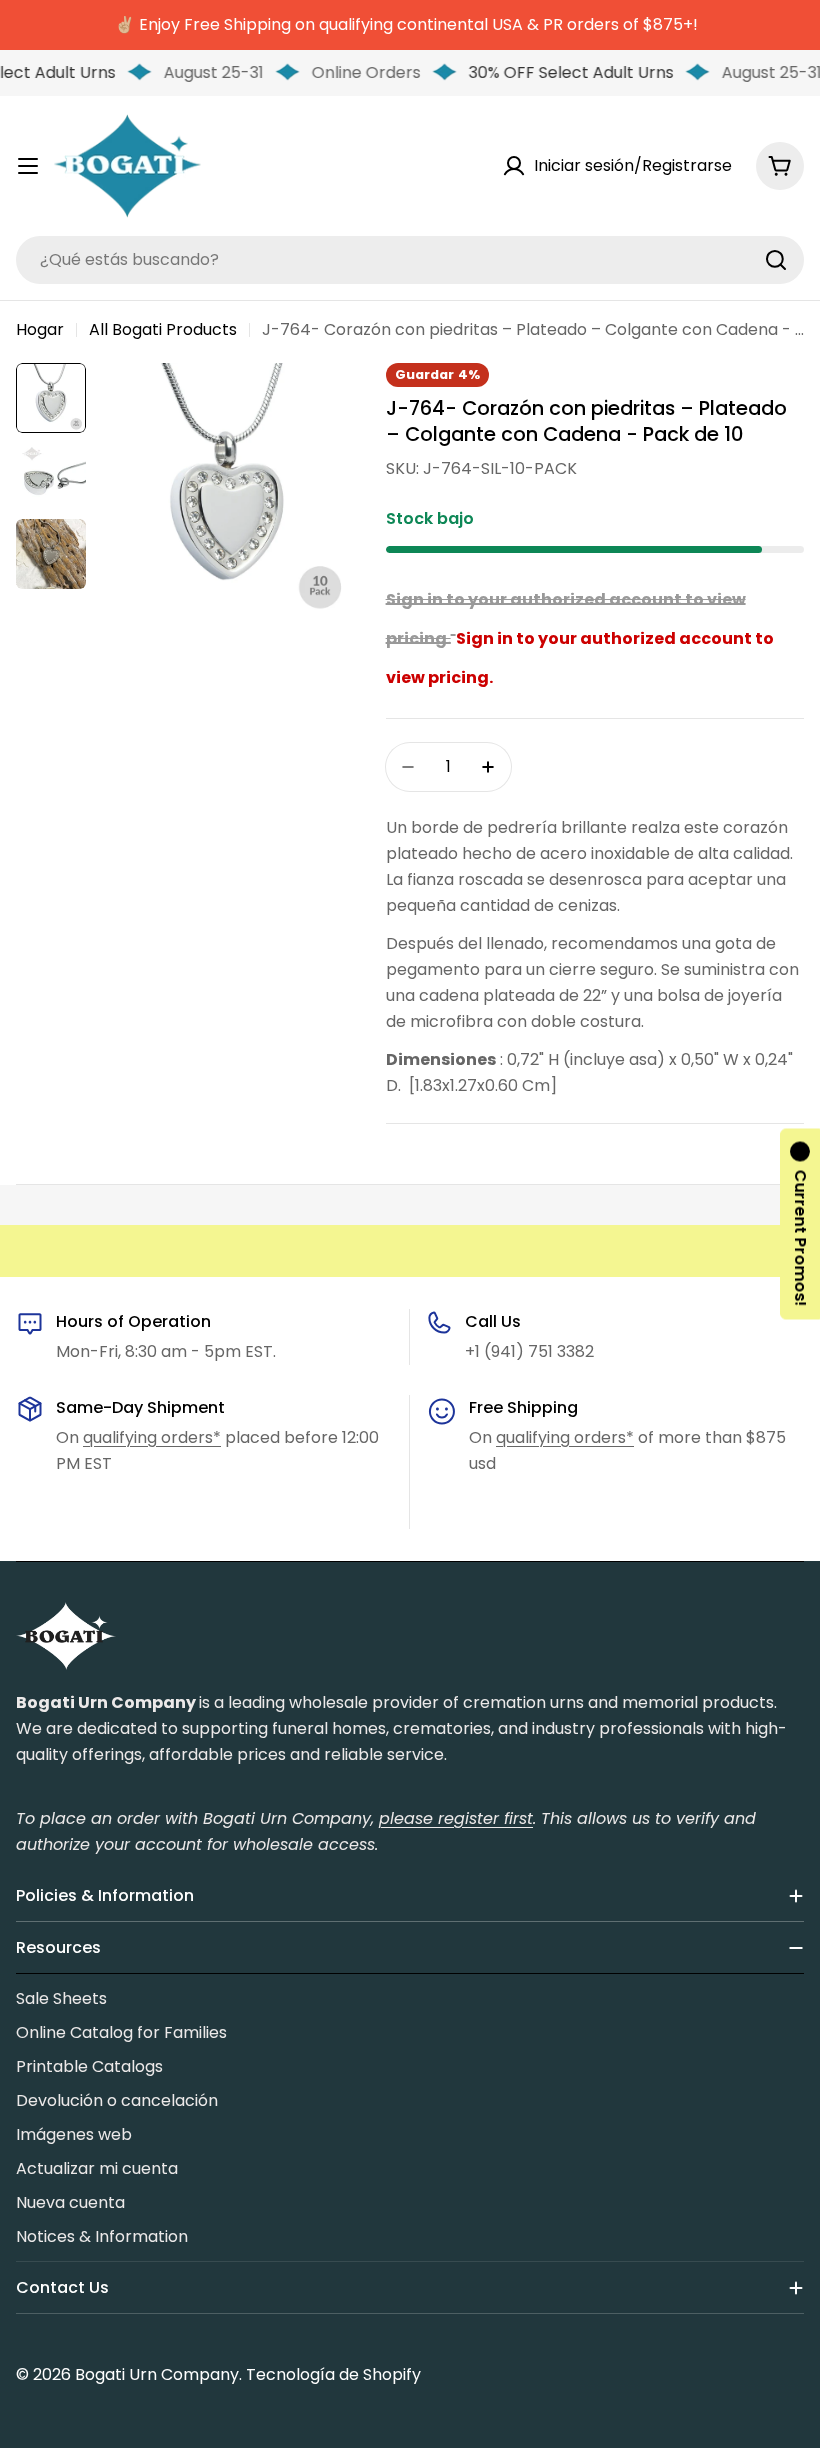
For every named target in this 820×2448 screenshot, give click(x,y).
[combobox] (410, 260)
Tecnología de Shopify (333, 2374)
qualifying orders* (152, 1437)
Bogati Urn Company (157, 2374)
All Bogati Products (163, 329)
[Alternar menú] (28, 166)
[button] (800, 1224)
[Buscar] (776, 260)
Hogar (40, 329)
